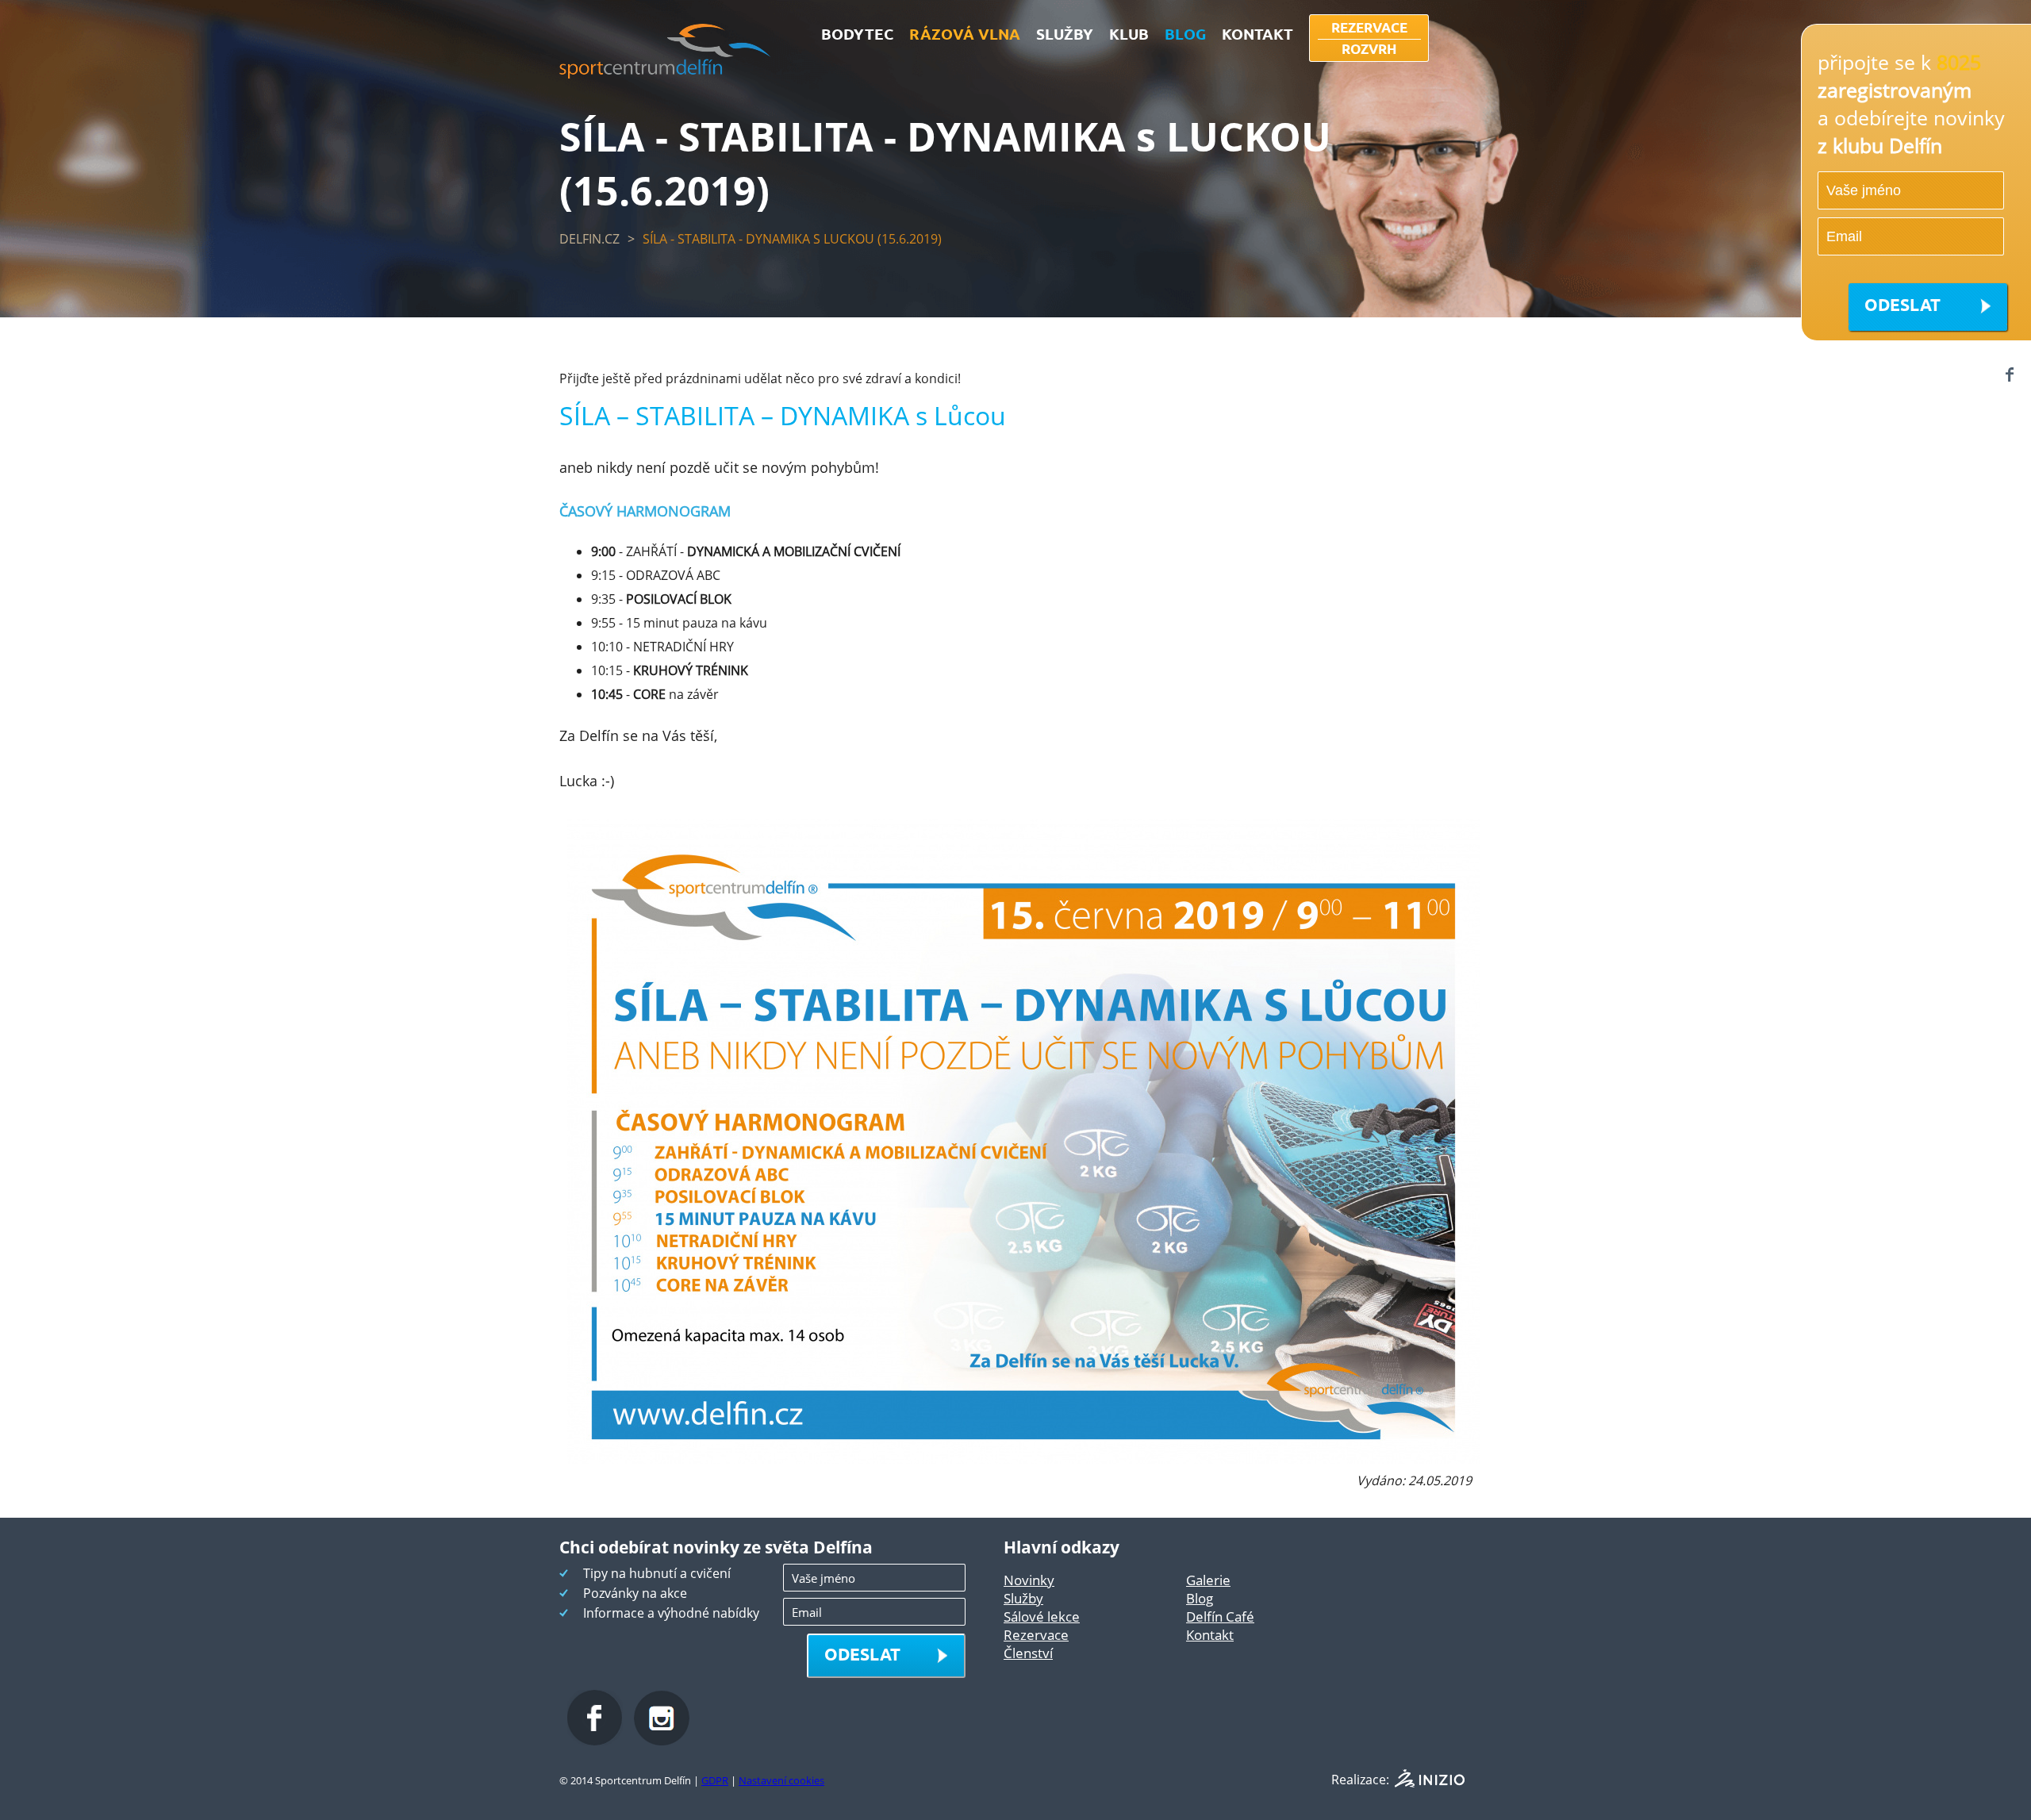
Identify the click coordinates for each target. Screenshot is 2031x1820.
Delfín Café (1220, 1616)
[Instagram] (662, 1741)
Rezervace (1036, 1635)
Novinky (1029, 1580)
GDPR (715, 1780)
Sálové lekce (1042, 1616)
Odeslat (1902, 304)
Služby (1023, 1598)
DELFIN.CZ (589, 239)
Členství (1028, 1653)
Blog (1200, 1598)
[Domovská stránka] (665, 74)
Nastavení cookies (781, 1780)
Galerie (1208, 1580)
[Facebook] (2009, 374)
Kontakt (1210, 1635)
